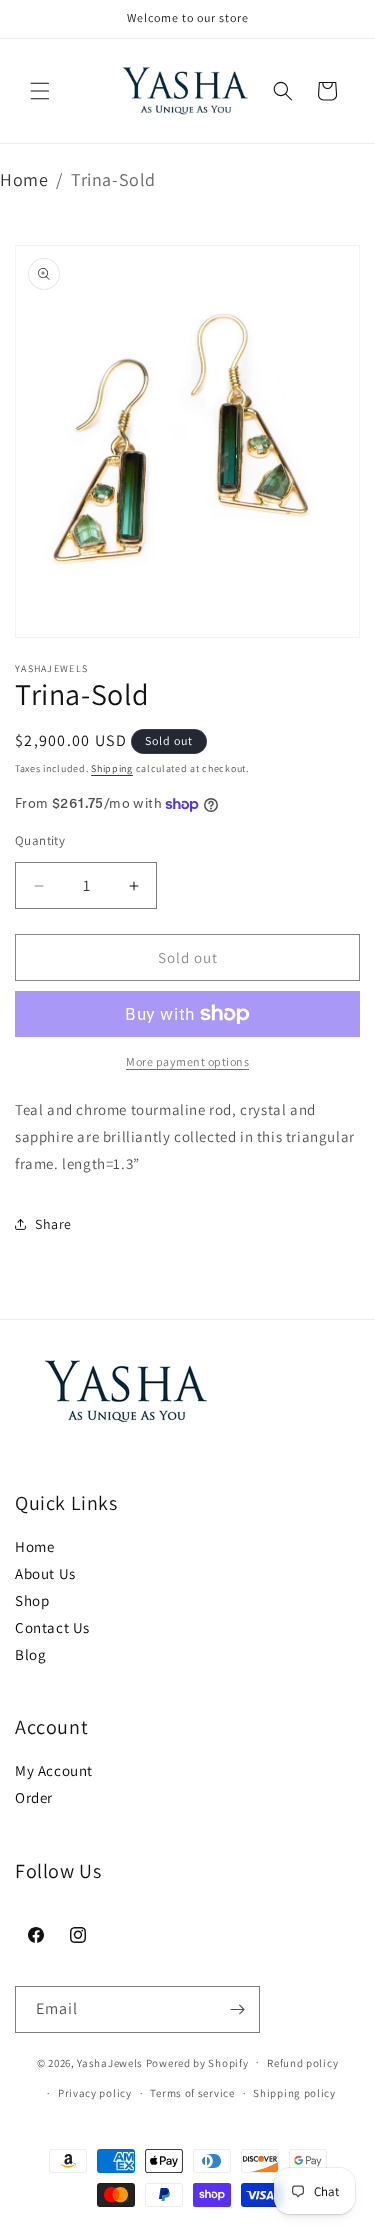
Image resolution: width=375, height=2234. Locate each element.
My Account (54, 1770)
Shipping (112, 768)
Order (34, 1797)
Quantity (40, 840)
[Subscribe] (237, 2009)
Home (24, 179)
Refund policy (302, 2063)
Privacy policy (95, 2093)
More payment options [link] (187, 1061)
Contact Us (52, 1627)
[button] (40, 91)
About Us (45, 1573)
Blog (30, 1654)
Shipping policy (294, 2093)
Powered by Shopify (197, 2062)
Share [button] (53, 1224)
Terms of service (192, 2093)
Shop (32, 1600)
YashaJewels (110, 2062)
